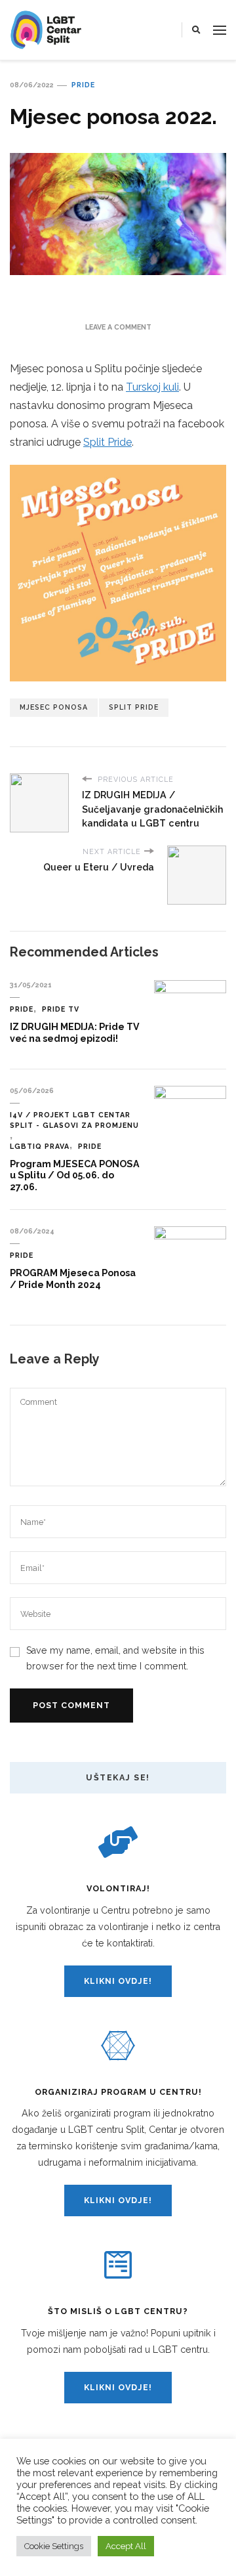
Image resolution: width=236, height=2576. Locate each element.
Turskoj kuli (152, 387)
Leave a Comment (118, 327)
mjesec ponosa (54, 707)
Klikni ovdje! (118, 1981)
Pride (83, 85)
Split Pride (108, 442)
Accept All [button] (126, 2546)
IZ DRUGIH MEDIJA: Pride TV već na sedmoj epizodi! (75, 1033)
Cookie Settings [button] (54, 2546)
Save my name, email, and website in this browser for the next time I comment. (115, 1658)
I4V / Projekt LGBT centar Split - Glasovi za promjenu (74, 1120)
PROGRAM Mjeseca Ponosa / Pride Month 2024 (73, 1279)
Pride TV (61, 1009)
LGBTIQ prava (40, 1146)
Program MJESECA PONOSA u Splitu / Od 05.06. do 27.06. (75, 1175)
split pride (134, 707)
